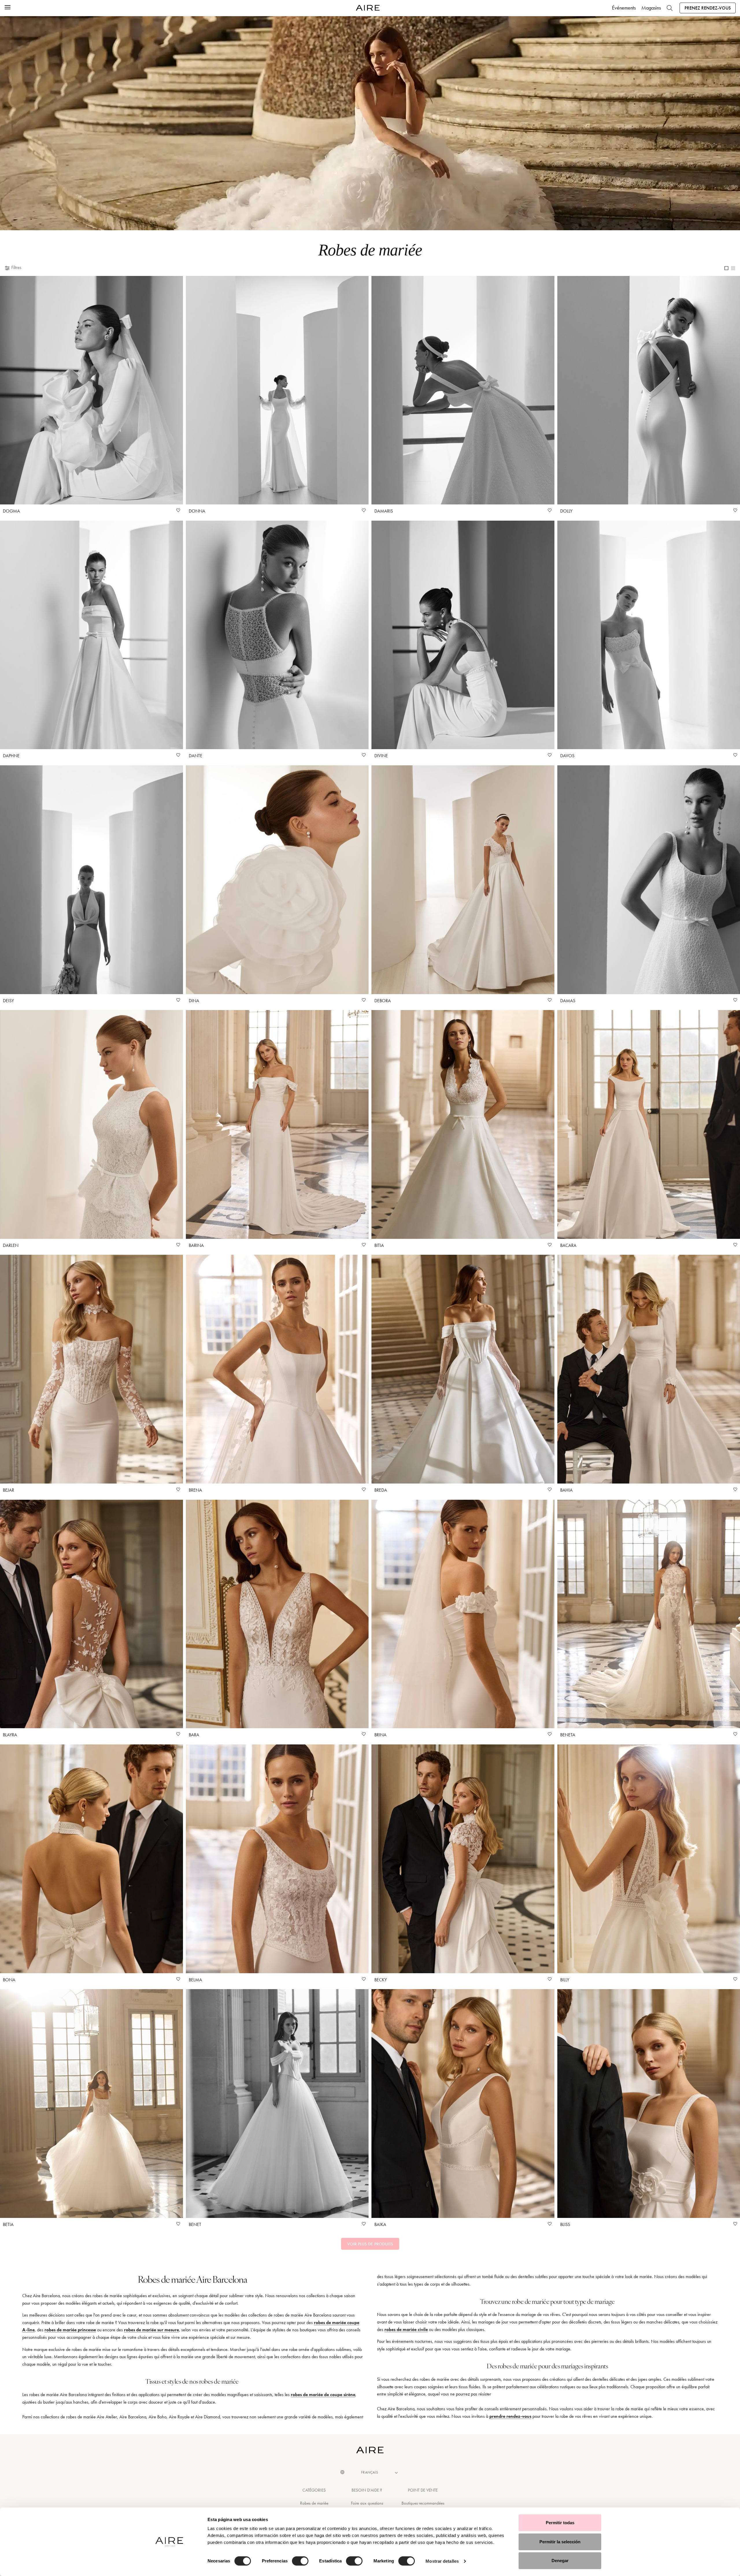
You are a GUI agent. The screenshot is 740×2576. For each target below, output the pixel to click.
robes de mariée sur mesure (151, 2330)
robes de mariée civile (406, 2329)
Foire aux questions (367, 2503)
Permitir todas (560, 2523)
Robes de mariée (314, 2503)
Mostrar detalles (442, 2561)
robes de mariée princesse (70, 2330)
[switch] (300, 2561)
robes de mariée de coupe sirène (323, 2394)
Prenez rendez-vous (708, 8)
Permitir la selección (560, 2542)
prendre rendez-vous (510, 2416)
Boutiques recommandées (423, 2503)
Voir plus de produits (370, 2244)
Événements (624, 8)
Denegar (560, 2561)
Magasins (651, 8)
